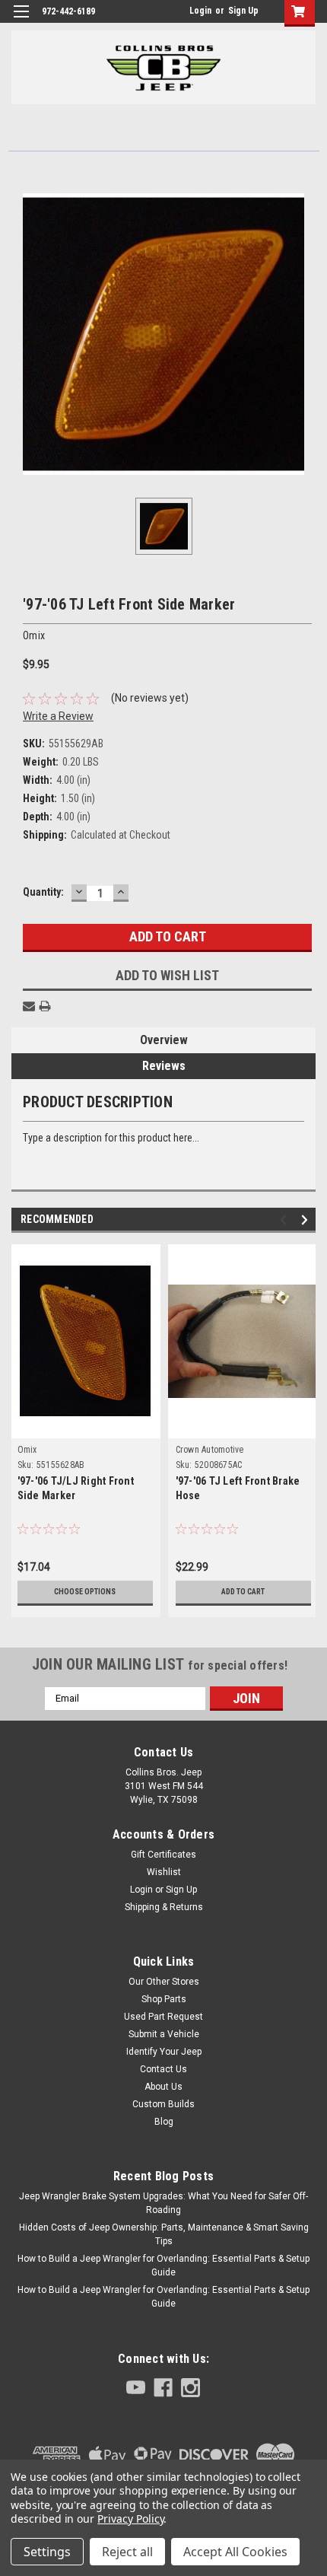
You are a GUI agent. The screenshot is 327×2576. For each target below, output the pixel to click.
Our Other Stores (164, 1982)
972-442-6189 (68, 11)
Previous (286, 1220)
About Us (163, 2087)
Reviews (164, 1066)
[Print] (45, 1006)
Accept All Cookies (235, 2552)
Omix (27, 1450)
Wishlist (164, 1872)
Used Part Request (163, 2017)
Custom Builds (163, 2104)
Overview (164, 1040)
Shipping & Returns (164, 1907)
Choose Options (85, 1592)
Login (200, 11)
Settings (47, 2552)
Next (307, 1220)
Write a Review (58, 716)
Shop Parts (164, 1999)
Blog (164, 2122)
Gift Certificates (163, 1855)
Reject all (127, 2552)
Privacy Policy (130, 2519)
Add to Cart (243, 1592)
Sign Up (243, 11)
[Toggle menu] (21, 21)
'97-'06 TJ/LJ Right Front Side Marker (76, 1488)
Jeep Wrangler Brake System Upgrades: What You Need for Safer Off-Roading (163, 2203)
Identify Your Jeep (164, 2052)
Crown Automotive (210, 1450)
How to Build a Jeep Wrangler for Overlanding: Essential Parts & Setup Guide (163, 2266)
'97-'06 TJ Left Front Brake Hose (238, 1488)
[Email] (29, 1006)
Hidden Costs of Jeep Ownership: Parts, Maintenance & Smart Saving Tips (164, 2234)
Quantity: (43, 892)
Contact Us (163, 2069)
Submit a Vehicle (164, 2034)
